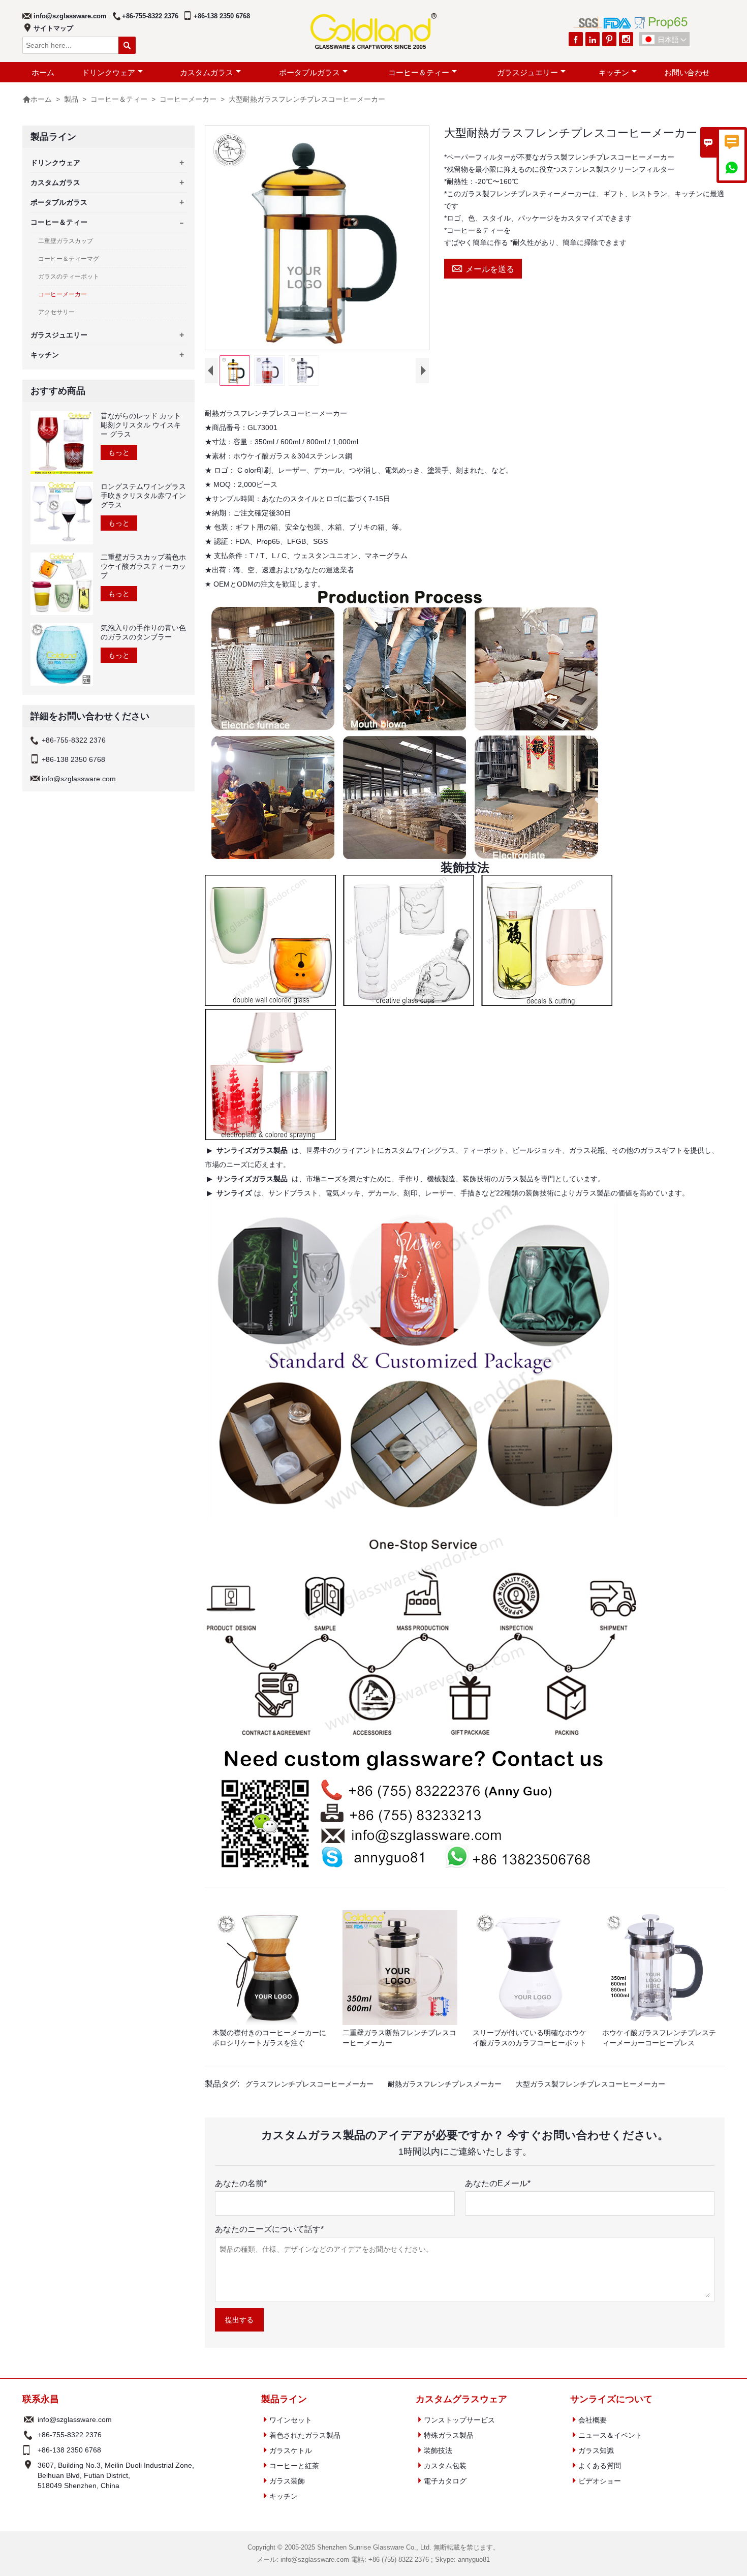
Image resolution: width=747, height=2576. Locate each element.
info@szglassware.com (70, 16)
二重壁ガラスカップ (66, 241)
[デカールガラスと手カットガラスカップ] (547, 1002)
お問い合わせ (687, 72)
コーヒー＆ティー (419, 72)
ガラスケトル (291, 2450)
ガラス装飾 (287, 2481)
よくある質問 (600, 2466)
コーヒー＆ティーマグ (69, 259)
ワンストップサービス (459, 2420)
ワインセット (291, 2420)
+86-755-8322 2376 (150, 16)
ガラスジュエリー (527, 72)
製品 (71, 99)
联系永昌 (41, 2399)
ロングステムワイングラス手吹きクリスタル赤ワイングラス (143, 496)
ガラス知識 (596, 2450)
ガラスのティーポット (69, 277)
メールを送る (483, 268)
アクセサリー (56, 312)
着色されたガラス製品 (305, 2435)
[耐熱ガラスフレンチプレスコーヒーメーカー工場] (404, 858)
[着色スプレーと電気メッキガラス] (270, 1136)
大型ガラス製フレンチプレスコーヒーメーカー (590, 2084)
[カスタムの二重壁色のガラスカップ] (270, 1003)
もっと (119, 452)
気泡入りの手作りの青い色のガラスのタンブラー (143, 632)
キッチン (614, 72)
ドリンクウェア (108, 72)
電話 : (29, 2435)
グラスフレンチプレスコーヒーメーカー (309, 2084)
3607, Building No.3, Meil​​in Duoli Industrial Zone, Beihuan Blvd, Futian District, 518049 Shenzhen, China (116, 2475)
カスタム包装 (445, 2466)
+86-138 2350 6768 (222, 16)
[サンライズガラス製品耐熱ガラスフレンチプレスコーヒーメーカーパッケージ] (414, 1516)
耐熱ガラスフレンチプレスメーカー (445, 2084)
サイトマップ (53, 28)
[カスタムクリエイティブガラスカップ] (409, 1002)
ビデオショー (600, 2481)
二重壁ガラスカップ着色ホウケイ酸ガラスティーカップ (143, 566)
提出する (239, 2320)
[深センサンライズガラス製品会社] (408, 1874)
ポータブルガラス (309, 72)
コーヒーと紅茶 (294, 2466)
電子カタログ (445, 2481)
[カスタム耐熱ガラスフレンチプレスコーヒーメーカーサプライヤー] (421, 1738)
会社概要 (593, 2420)
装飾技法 (438, 2450)
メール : (29, 2419)
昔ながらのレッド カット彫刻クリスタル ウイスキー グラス (141, 425)
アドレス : (29, 2475)
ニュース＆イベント (610, 2435)
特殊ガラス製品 (449, 2435)
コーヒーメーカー (188, 99)
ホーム (43, 72)
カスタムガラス (207, 72)
